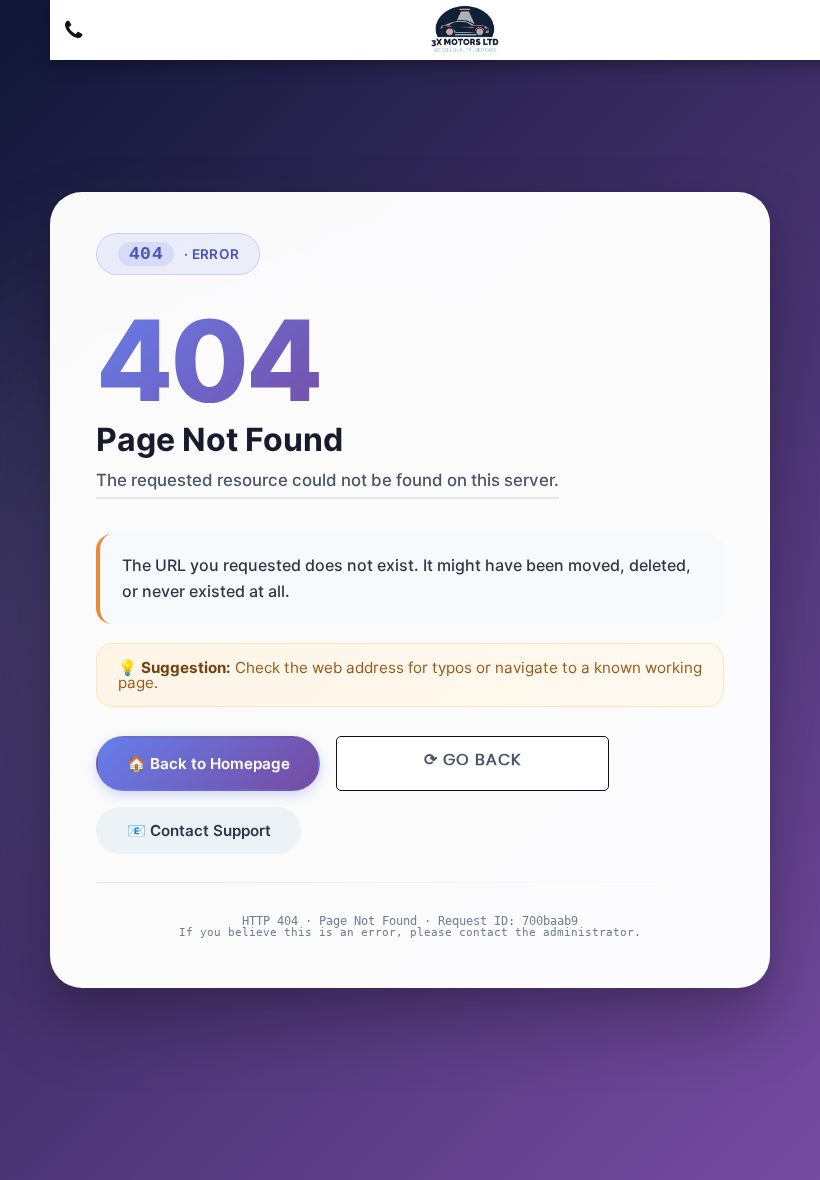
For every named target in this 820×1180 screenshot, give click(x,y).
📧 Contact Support (199, 830)
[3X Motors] (462, 29)
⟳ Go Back (472, 760)
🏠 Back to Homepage (208, 763)
